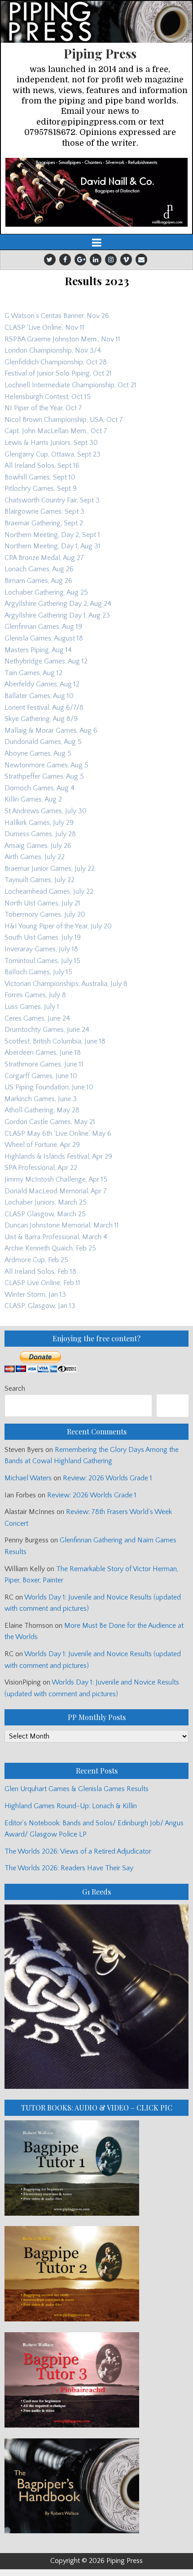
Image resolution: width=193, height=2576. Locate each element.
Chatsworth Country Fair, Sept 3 (52, 500)
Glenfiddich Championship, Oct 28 (56, 362)
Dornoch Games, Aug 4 (39, 788)
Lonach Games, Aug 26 (39, 569)
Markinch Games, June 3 (41, 1099)
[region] (96, 192)
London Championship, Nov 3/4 (53, 350)
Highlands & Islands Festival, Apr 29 (58, 1156)
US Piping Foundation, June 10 (49, 1087)
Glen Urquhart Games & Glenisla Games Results (77, 1789)
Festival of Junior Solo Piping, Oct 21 (58, 373)
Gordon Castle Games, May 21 (50, 1122)
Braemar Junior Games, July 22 (50, 869)
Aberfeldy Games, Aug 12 (42, 684)
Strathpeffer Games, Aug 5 (44, 776)
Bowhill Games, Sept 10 (40, 477)
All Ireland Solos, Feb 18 (40, 1272)
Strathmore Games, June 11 (44, 1064)
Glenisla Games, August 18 (44, 638)
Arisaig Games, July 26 (38, 846)
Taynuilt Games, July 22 (39, 880)
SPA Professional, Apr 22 (41, 1168)
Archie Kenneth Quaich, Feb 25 (50, 1248)
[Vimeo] (126, 260)
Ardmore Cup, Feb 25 (36, 1260)
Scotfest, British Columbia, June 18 (55, 1041)
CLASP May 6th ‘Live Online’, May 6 (58, 1133)
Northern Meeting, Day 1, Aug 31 (53, 546)
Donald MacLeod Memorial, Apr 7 (56, 1191)
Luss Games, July (30, 1007)
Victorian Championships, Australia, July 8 (66, 984)
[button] (96, 192)
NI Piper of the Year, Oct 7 (43, 408)
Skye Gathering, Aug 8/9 (41, 719)
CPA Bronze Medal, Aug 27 (44, 558)
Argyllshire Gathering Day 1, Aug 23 (57, 615)
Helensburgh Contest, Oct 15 (48, 397)
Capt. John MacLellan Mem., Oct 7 (56, 431)
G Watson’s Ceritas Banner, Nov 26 (57, 316)
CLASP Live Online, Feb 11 (42, 1283)
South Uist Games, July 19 (43, 937)
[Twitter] (50, 260)
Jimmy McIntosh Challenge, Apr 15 (56, 1179)
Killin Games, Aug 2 (33, 799)
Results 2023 (97, 281)
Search (15, 1389)
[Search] (173, 1405)
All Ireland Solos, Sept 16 (42, 466)
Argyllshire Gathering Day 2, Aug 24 (58, 604)
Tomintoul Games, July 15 (42, 961)
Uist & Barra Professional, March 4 (56, 1237)
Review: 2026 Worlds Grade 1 (107, 1478)
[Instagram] (111, 260)
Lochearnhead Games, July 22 (49, 892)
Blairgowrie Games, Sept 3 (44, 511)
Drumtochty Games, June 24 (47, 1030)
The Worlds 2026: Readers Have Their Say (69, 1868)
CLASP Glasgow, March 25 (45, 1214)
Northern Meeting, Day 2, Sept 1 (52, 535)
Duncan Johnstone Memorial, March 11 (62, 1225)
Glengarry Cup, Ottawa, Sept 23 (53, 454)
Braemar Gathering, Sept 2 (44, 523)
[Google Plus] (80, 260)
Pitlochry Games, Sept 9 (41, 488)
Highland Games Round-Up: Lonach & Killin (71, 1806)
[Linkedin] (96, 260)
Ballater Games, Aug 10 (39, 696)
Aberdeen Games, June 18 (43, 1053)
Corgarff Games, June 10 (41, 1076)
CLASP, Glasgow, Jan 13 (40, 1306)
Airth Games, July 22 (35, 857)
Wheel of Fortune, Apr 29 (42, 1145)
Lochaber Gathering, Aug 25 (46, 592)
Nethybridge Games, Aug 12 (46, 661)
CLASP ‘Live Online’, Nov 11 (44, 327)
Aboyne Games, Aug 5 (38, 753)
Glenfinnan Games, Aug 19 (43, 627)
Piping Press (100, 53)
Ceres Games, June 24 (37, 1018)
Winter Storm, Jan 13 (35, 1295)
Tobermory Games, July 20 (45, 914)
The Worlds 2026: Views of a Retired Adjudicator (78, 1851)
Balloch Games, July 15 (38, 972)
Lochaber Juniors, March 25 (46, 1202)
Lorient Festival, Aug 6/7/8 (44, 708)
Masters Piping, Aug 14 (38, 650)
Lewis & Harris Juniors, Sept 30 (51, 443)
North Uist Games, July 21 (42, 903)
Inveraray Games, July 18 (41, 949)
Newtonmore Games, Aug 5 (46, 765)
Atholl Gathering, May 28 (42, 1110)
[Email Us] (141, 260)
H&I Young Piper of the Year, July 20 (58, 926)
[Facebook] (65, 260)
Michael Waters (28, 1478)
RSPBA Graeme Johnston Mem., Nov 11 (62, 339)
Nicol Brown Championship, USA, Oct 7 (64, 420)
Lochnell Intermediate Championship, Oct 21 (70, 385)
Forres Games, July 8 (35, 995)
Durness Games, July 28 (40, 834)
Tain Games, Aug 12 (33, 673)
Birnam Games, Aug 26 (38, 581)
